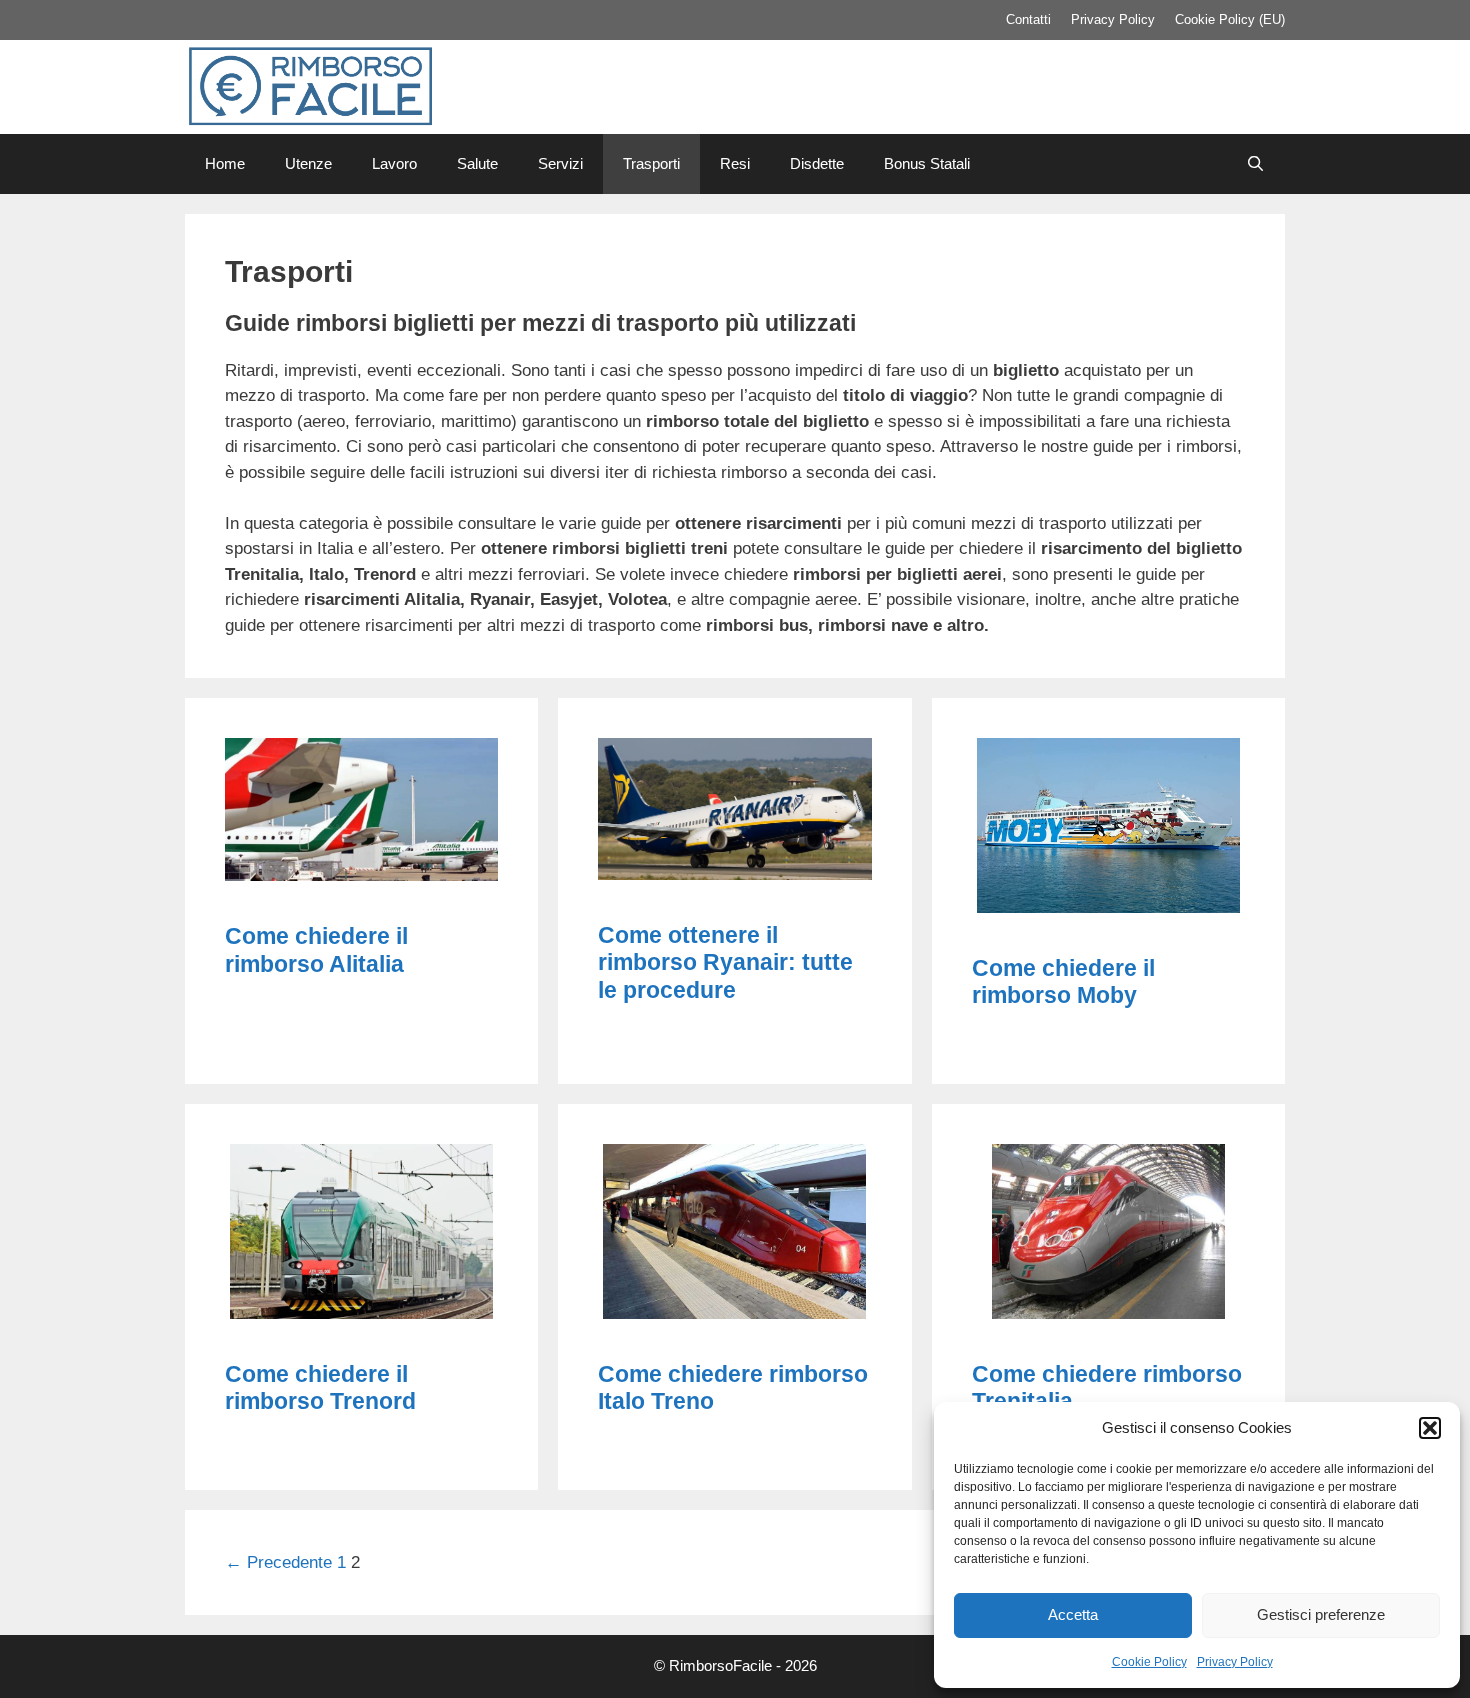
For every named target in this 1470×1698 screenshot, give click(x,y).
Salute (477, 163)
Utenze (308, 163)
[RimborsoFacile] (310, 85)
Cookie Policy (1149, 1662)
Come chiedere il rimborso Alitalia (316, 950)
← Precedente (278, 1562)
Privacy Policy (1235, 1662)
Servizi (560, 163)
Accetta (1073, 1614)
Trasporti (651, 163)
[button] (1430, 1428)
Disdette (817, 163)
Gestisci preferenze (1321, 1614)
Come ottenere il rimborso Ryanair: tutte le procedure (725, 962)
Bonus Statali (927, 163)
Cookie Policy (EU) (1230, 19)
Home (225, 163)
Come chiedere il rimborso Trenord (320, 1388)
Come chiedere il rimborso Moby (1063, 982)
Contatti (1028, 19)
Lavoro (394, 163)
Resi (735, 163)
